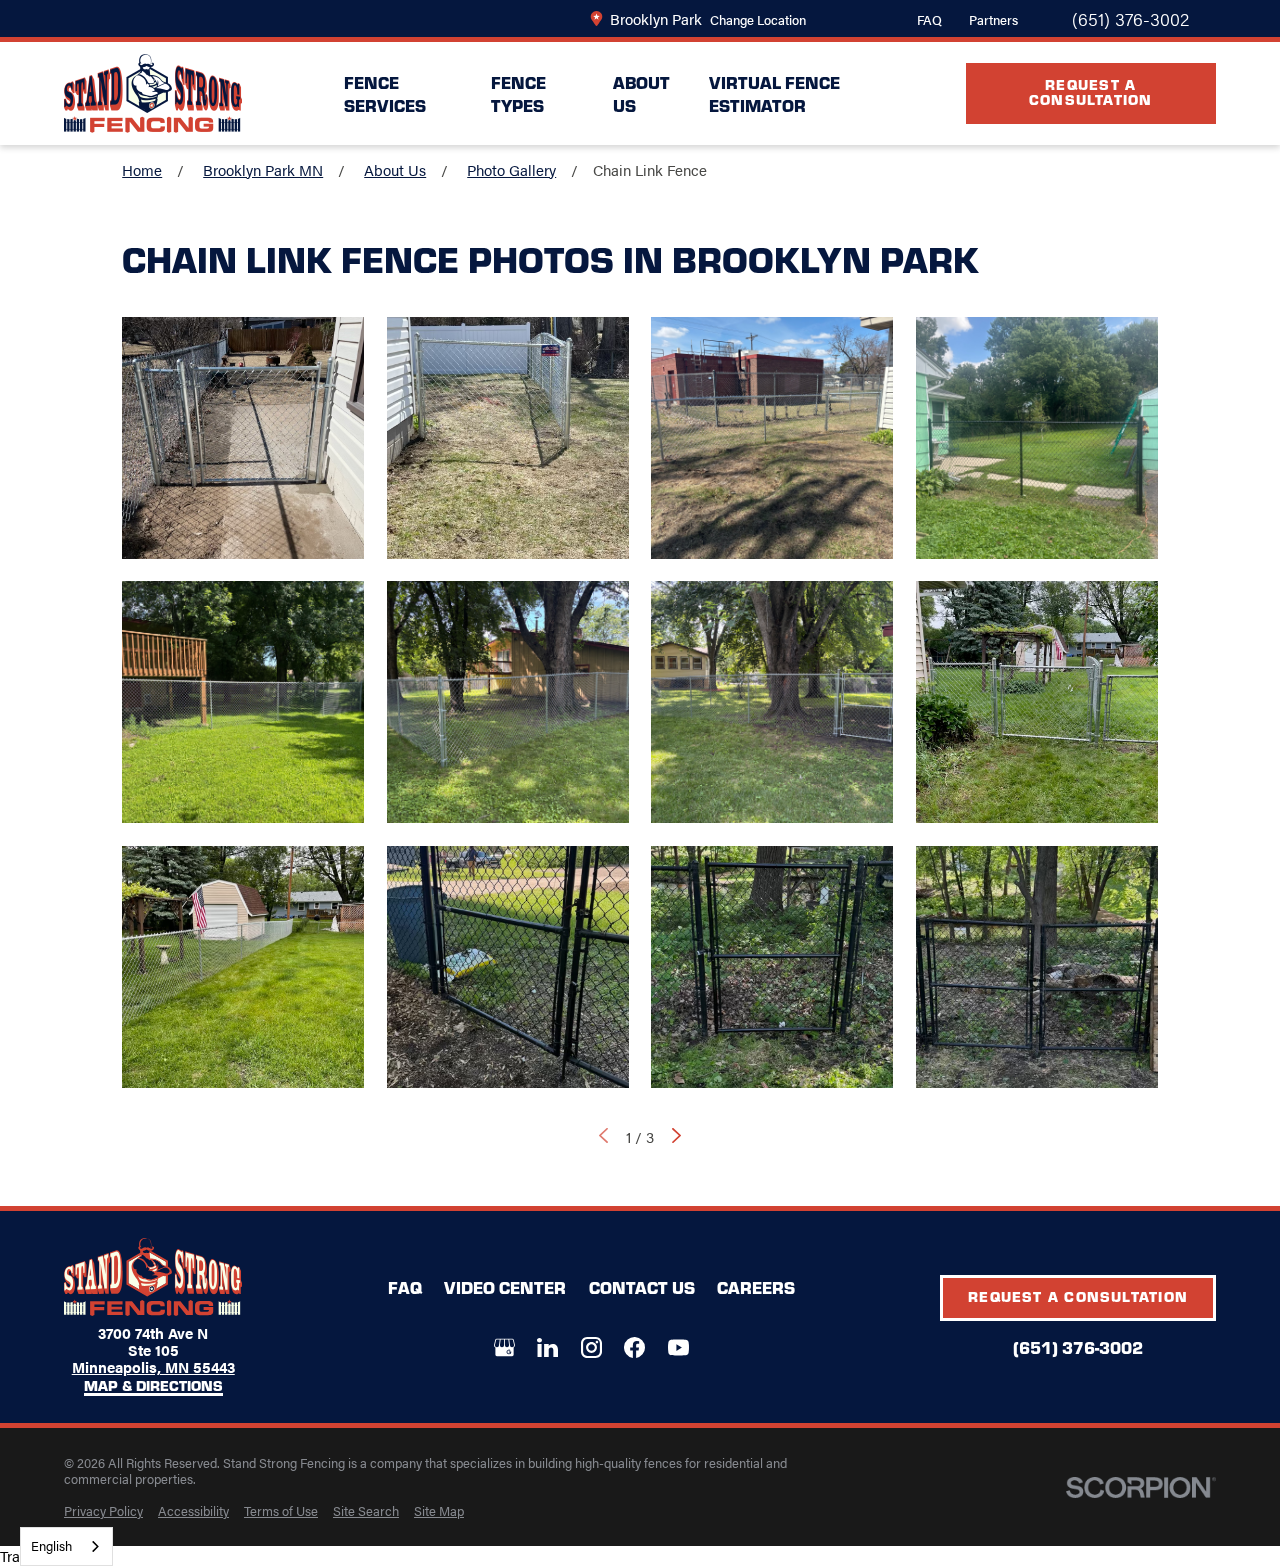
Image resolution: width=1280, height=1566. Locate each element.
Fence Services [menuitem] (385, 93)
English (51, 1545)
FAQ (929, 19)
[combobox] (66, 1546)
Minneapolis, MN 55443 (153, 1366)
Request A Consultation (1091, 91)
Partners (993, 19)
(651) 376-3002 (1130, 19)
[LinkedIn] (547, 1347)
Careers (756, 1287)
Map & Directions (153, 1386)
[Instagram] (591, 1347)
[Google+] (504, 1347)
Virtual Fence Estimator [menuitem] (774, 93)
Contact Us (642, 1287)
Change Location (758, 19)
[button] (243, 438)
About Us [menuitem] (641, 93)
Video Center (505, 1287)
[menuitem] (103, 1511)
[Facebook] (634, 1347)
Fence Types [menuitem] (518, 93)
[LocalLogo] (153, 93)
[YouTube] (678, 1347)
